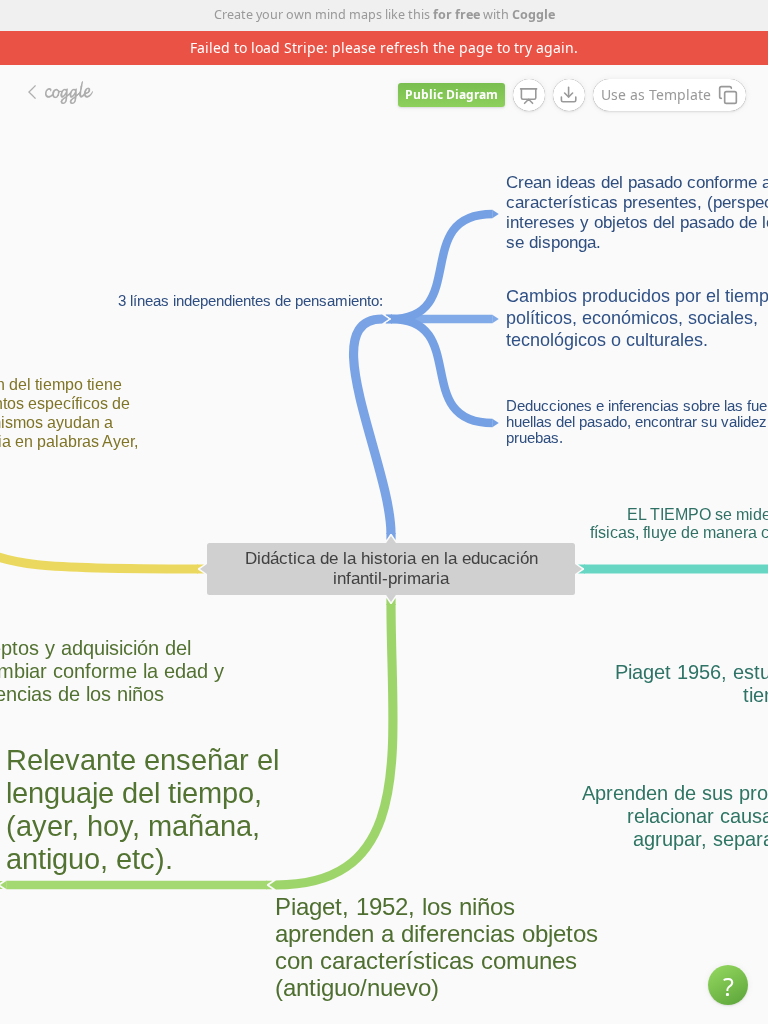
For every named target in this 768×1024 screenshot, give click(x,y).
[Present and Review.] (529, 96)
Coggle (533, 14)
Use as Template (656, 94)
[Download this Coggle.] (569, 95)
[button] (728, 985)
